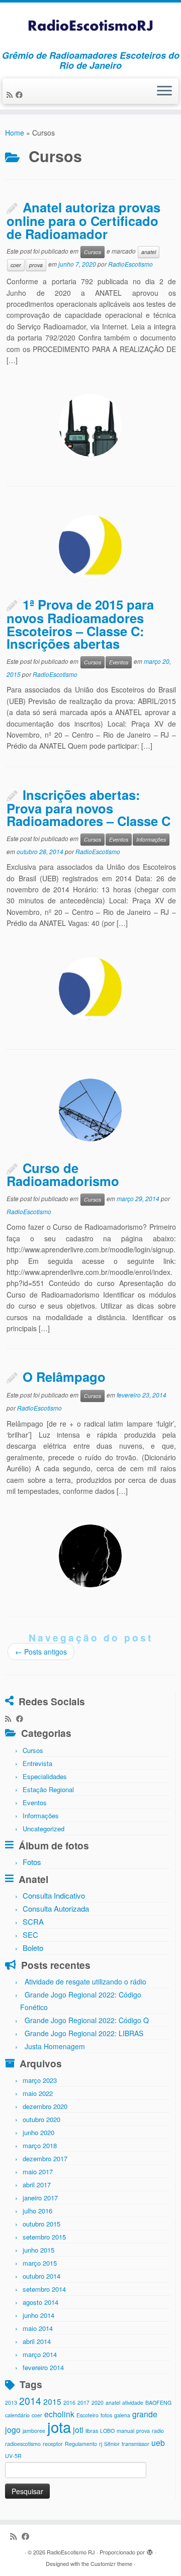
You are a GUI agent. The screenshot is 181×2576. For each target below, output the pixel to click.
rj (101, 2444)
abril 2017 (37, 2185)
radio (158, 2431)
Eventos (119, 662)
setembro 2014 (44, 2289)
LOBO (107, 2431)
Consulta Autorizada (56, 1908)
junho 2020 (38, 2132)
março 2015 (40, 2263)
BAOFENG (158, 2403)
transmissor (135, 2444)
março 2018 (40, 2145)
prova (36, 265)
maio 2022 (38, 2093)
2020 (98, 2403)
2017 (83, 2403)
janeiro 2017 (40, 2198)
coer (16, 265)
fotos (106, 2415)
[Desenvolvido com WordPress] (150, 2550)
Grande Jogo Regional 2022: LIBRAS (84, 2033)
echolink (59, 2414)
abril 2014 (37, 2341)
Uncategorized (43, 1829)
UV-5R (13, 2456)
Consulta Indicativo (54, 1895)
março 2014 (40, 2354)
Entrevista (37, 1763)
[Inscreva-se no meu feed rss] (11, 94)
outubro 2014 (41, 2276)
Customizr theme (111, 2563)
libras (92, 2431)
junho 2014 (38, 2315)
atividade (133, 2403)
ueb (158, 2442)
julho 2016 (37, 2211)
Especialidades (45, 1776)
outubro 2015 (41, 2224)
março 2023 (40, 2080)
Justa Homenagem (55, 2046)
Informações (151, 839)
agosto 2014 (40, 2302)
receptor (53, 2444)
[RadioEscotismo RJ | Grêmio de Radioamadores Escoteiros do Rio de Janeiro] (90, 26)
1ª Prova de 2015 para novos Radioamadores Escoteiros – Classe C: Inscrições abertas (80, 624)
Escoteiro (87, 2415)
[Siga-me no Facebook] (21, 94)
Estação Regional (48, 1789)
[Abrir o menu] (164, 91)
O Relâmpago (64, 1377)
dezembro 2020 (45, 2106)
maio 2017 (38, 2172)
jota (59, 2426)
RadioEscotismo (130, 264)
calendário (17, 2415)
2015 (52, 2401)
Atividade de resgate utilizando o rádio (85, 1981)
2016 (69, 2403)
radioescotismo (23, 2444)
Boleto (33, 1948)
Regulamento (81, 2444)
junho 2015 (38, 2250)
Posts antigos (41, 1652)
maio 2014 (38, 2328)
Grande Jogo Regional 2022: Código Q (87, 2020)
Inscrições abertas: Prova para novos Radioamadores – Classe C (88, 808)
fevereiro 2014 (43, 2367)
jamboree (34, 2431)
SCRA (33, 1921)
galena (122, 2415)
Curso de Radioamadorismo (63, 1175)
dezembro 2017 (45, 2158)
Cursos (93, 252)
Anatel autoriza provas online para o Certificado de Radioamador (83, 220)
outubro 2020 (41, 2119)
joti (78, 2429)
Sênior (112, 2444)
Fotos (32, 1862)
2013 (11, 2403)
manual (125, 2431)
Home (15, 133)
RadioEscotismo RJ (71, 2552)
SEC (30, 1935)
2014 (30, 2401)
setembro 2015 (44, 2237)
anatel (149, 252)
